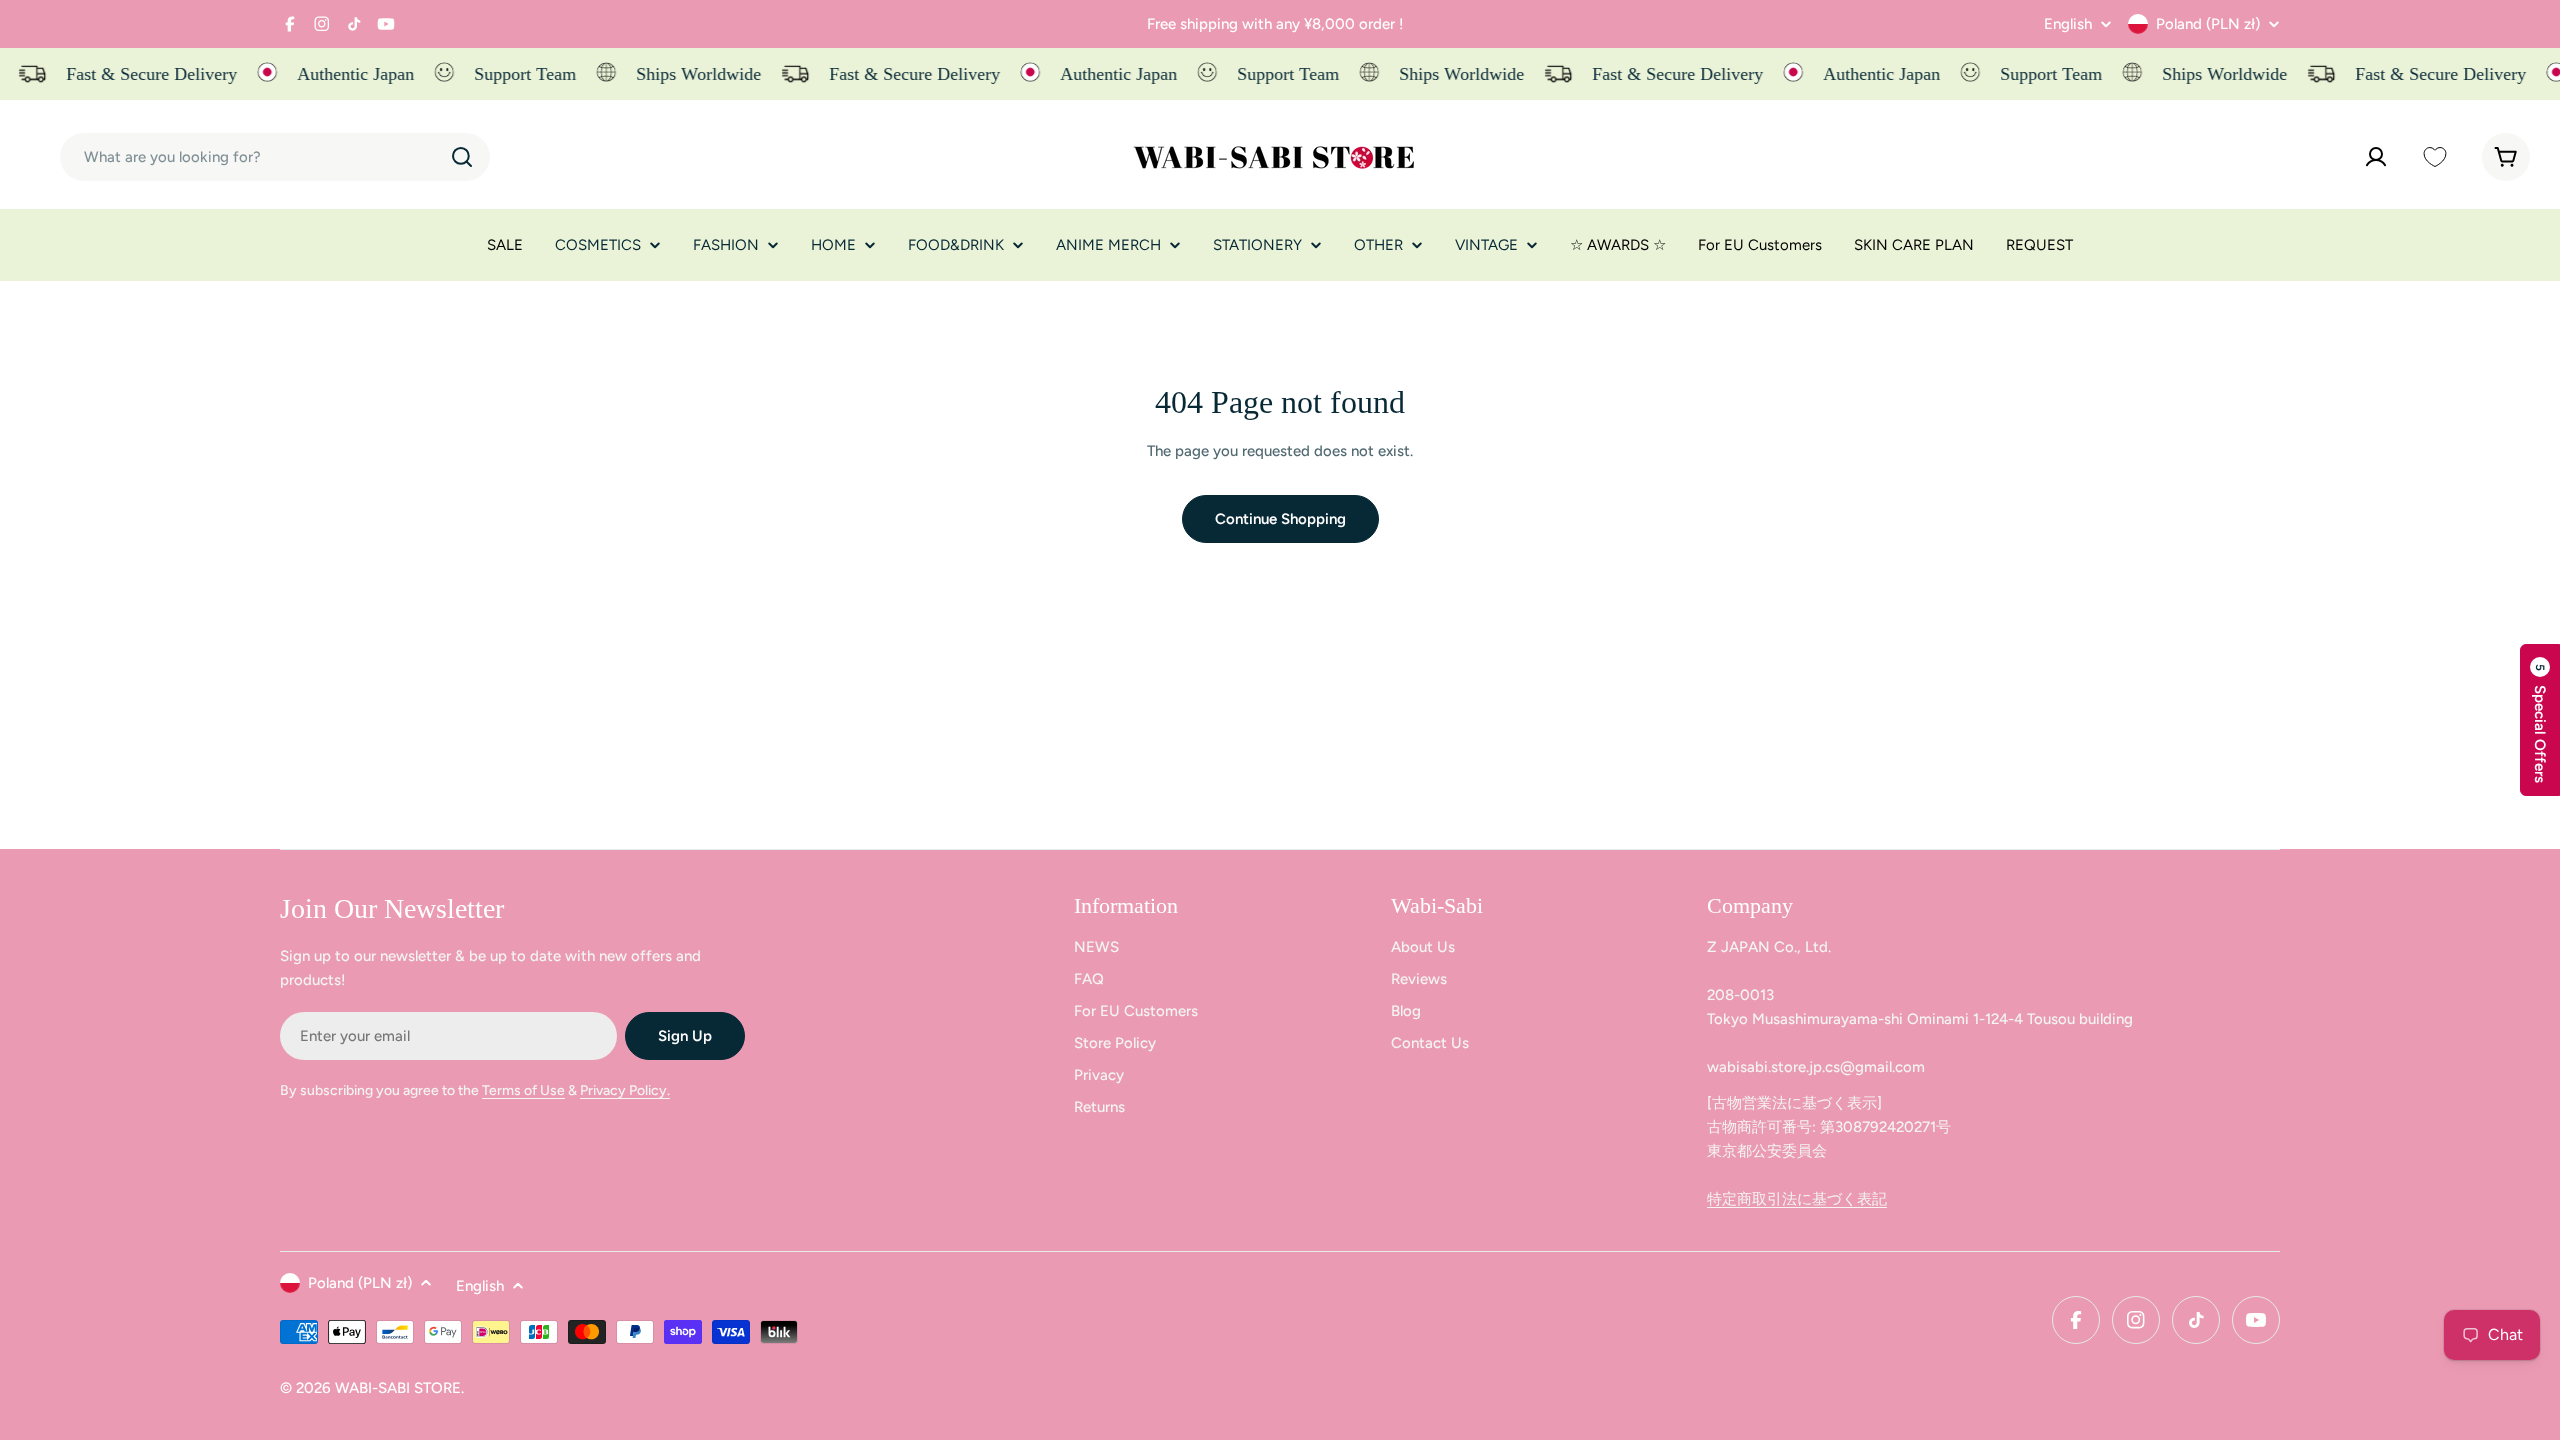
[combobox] (275, 157)
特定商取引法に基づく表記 (1797, 1199)
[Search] (462, 157)
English (2068, 24)
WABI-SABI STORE (398, 1388)
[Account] (2376, 157)
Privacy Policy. (625, 1090)
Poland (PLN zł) (2208, 24)
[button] (2540, 720)
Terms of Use (523, 1090)
